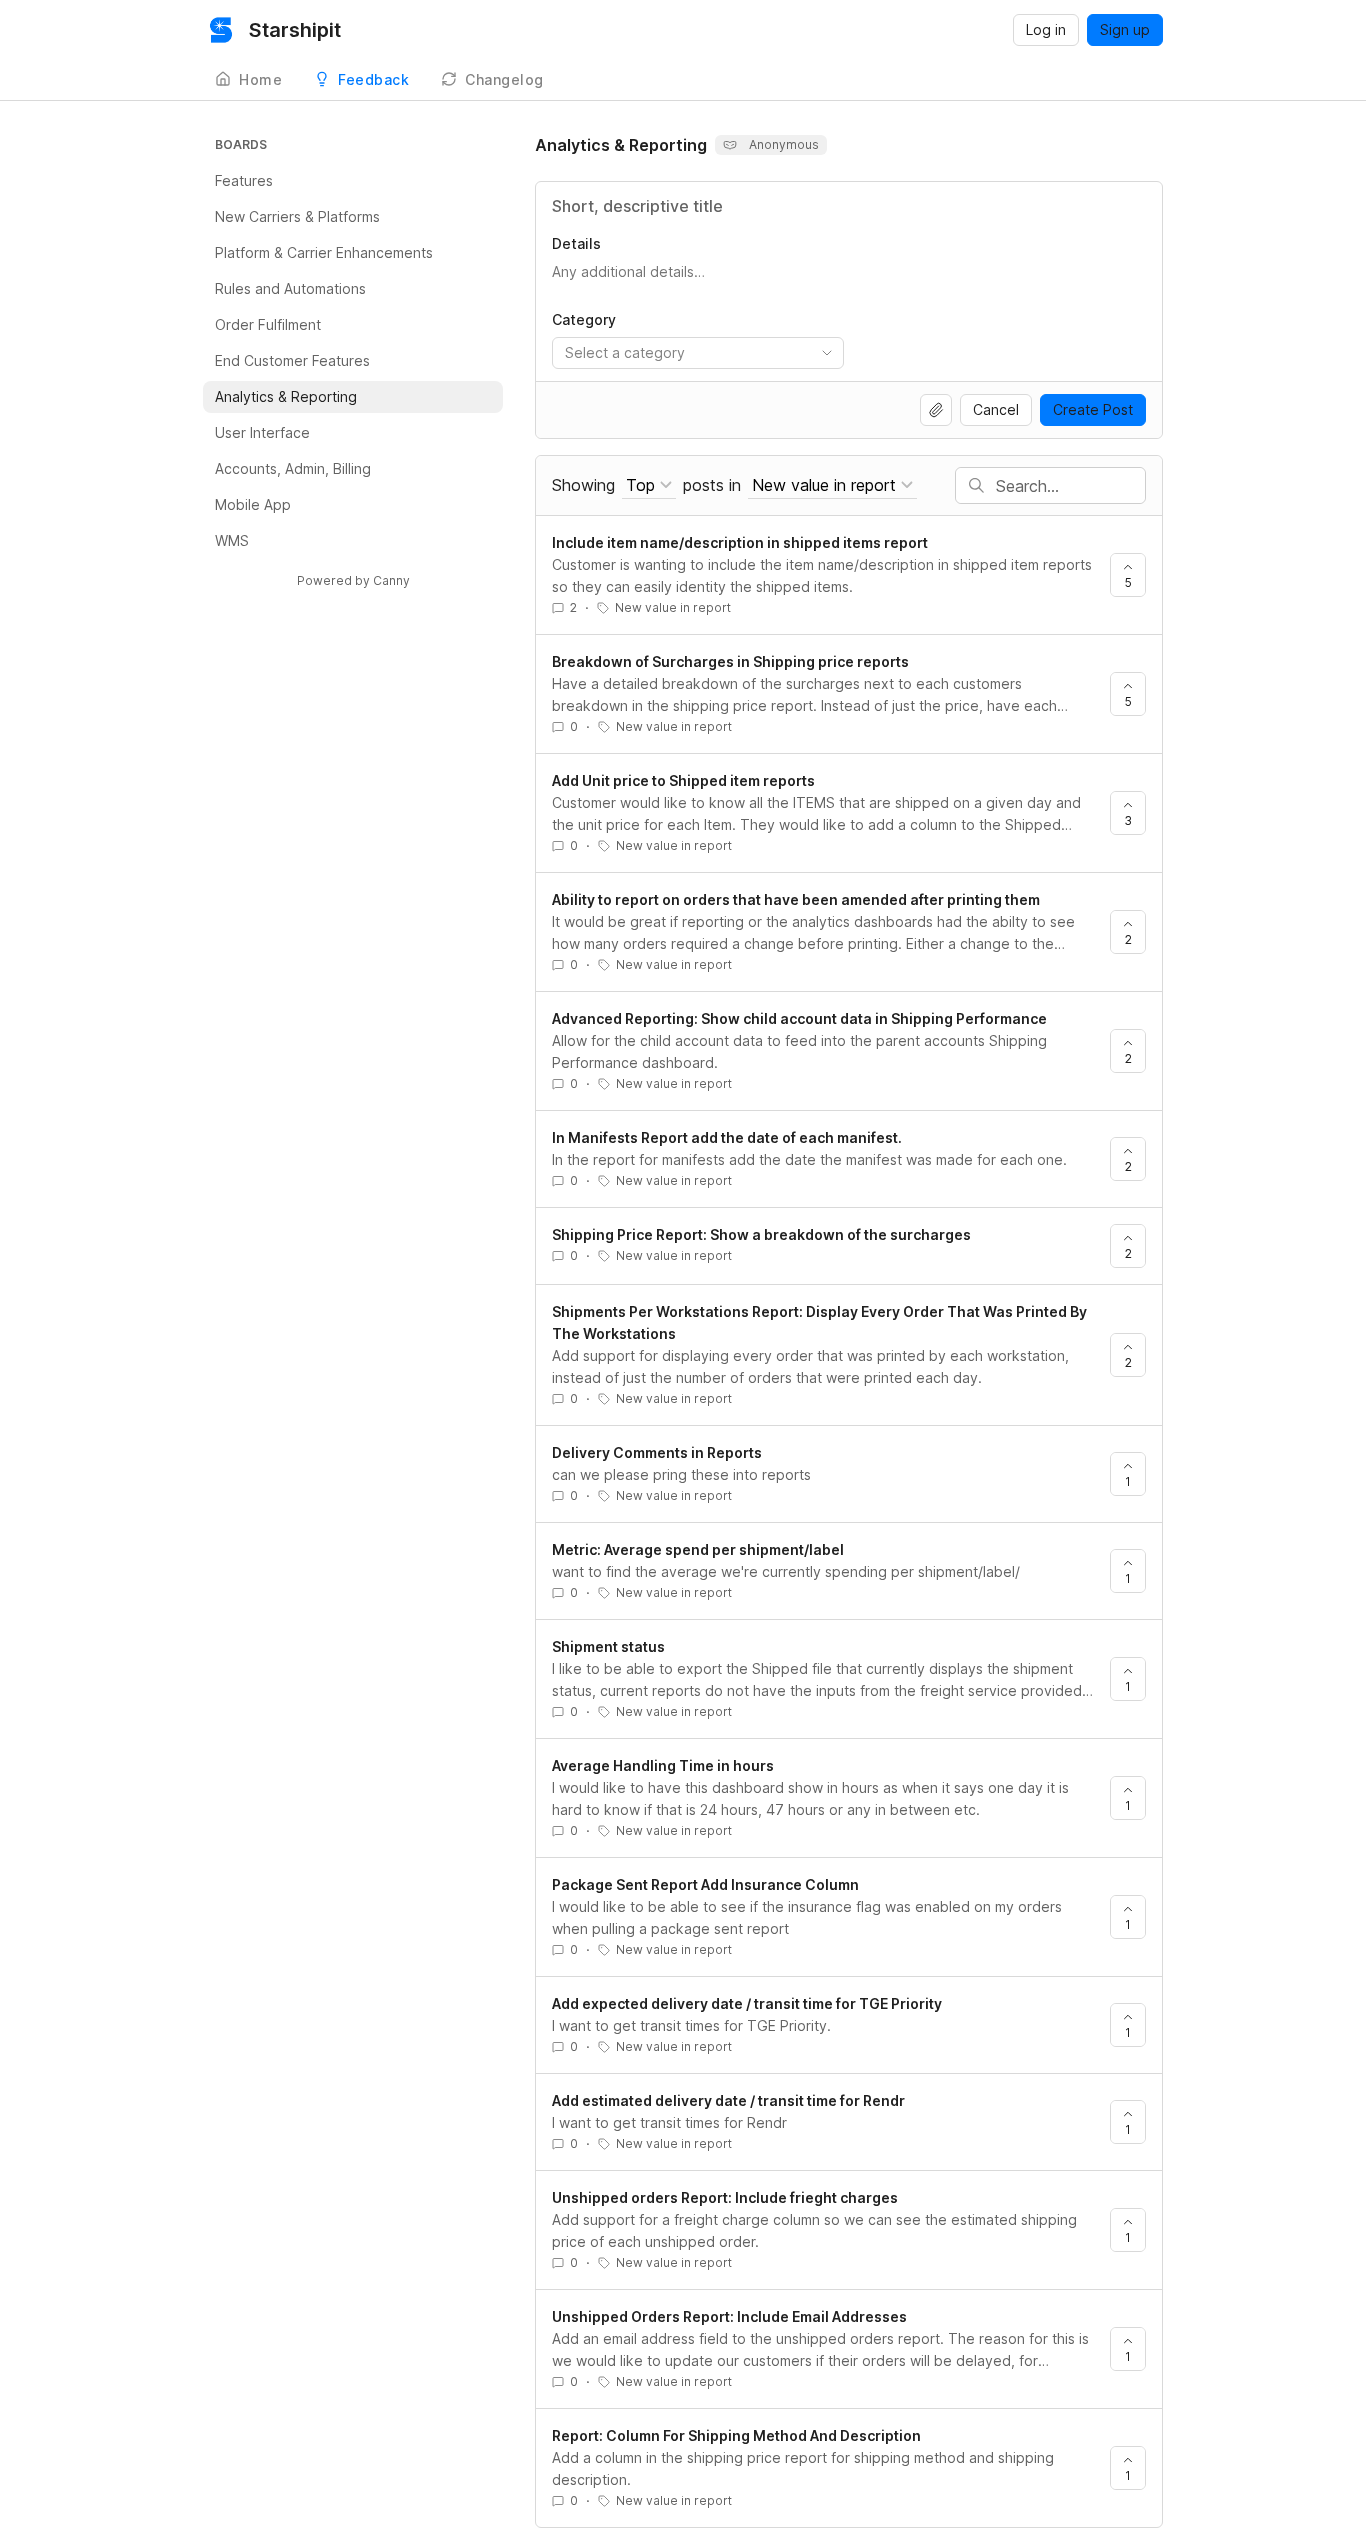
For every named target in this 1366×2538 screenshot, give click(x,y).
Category (584, 319)
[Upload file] (936, 410)
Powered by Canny (353, 580)
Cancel (996, 409)
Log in (1046, 29)
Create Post (1093, 409)
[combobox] (698, 353)
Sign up (1125, 29)
